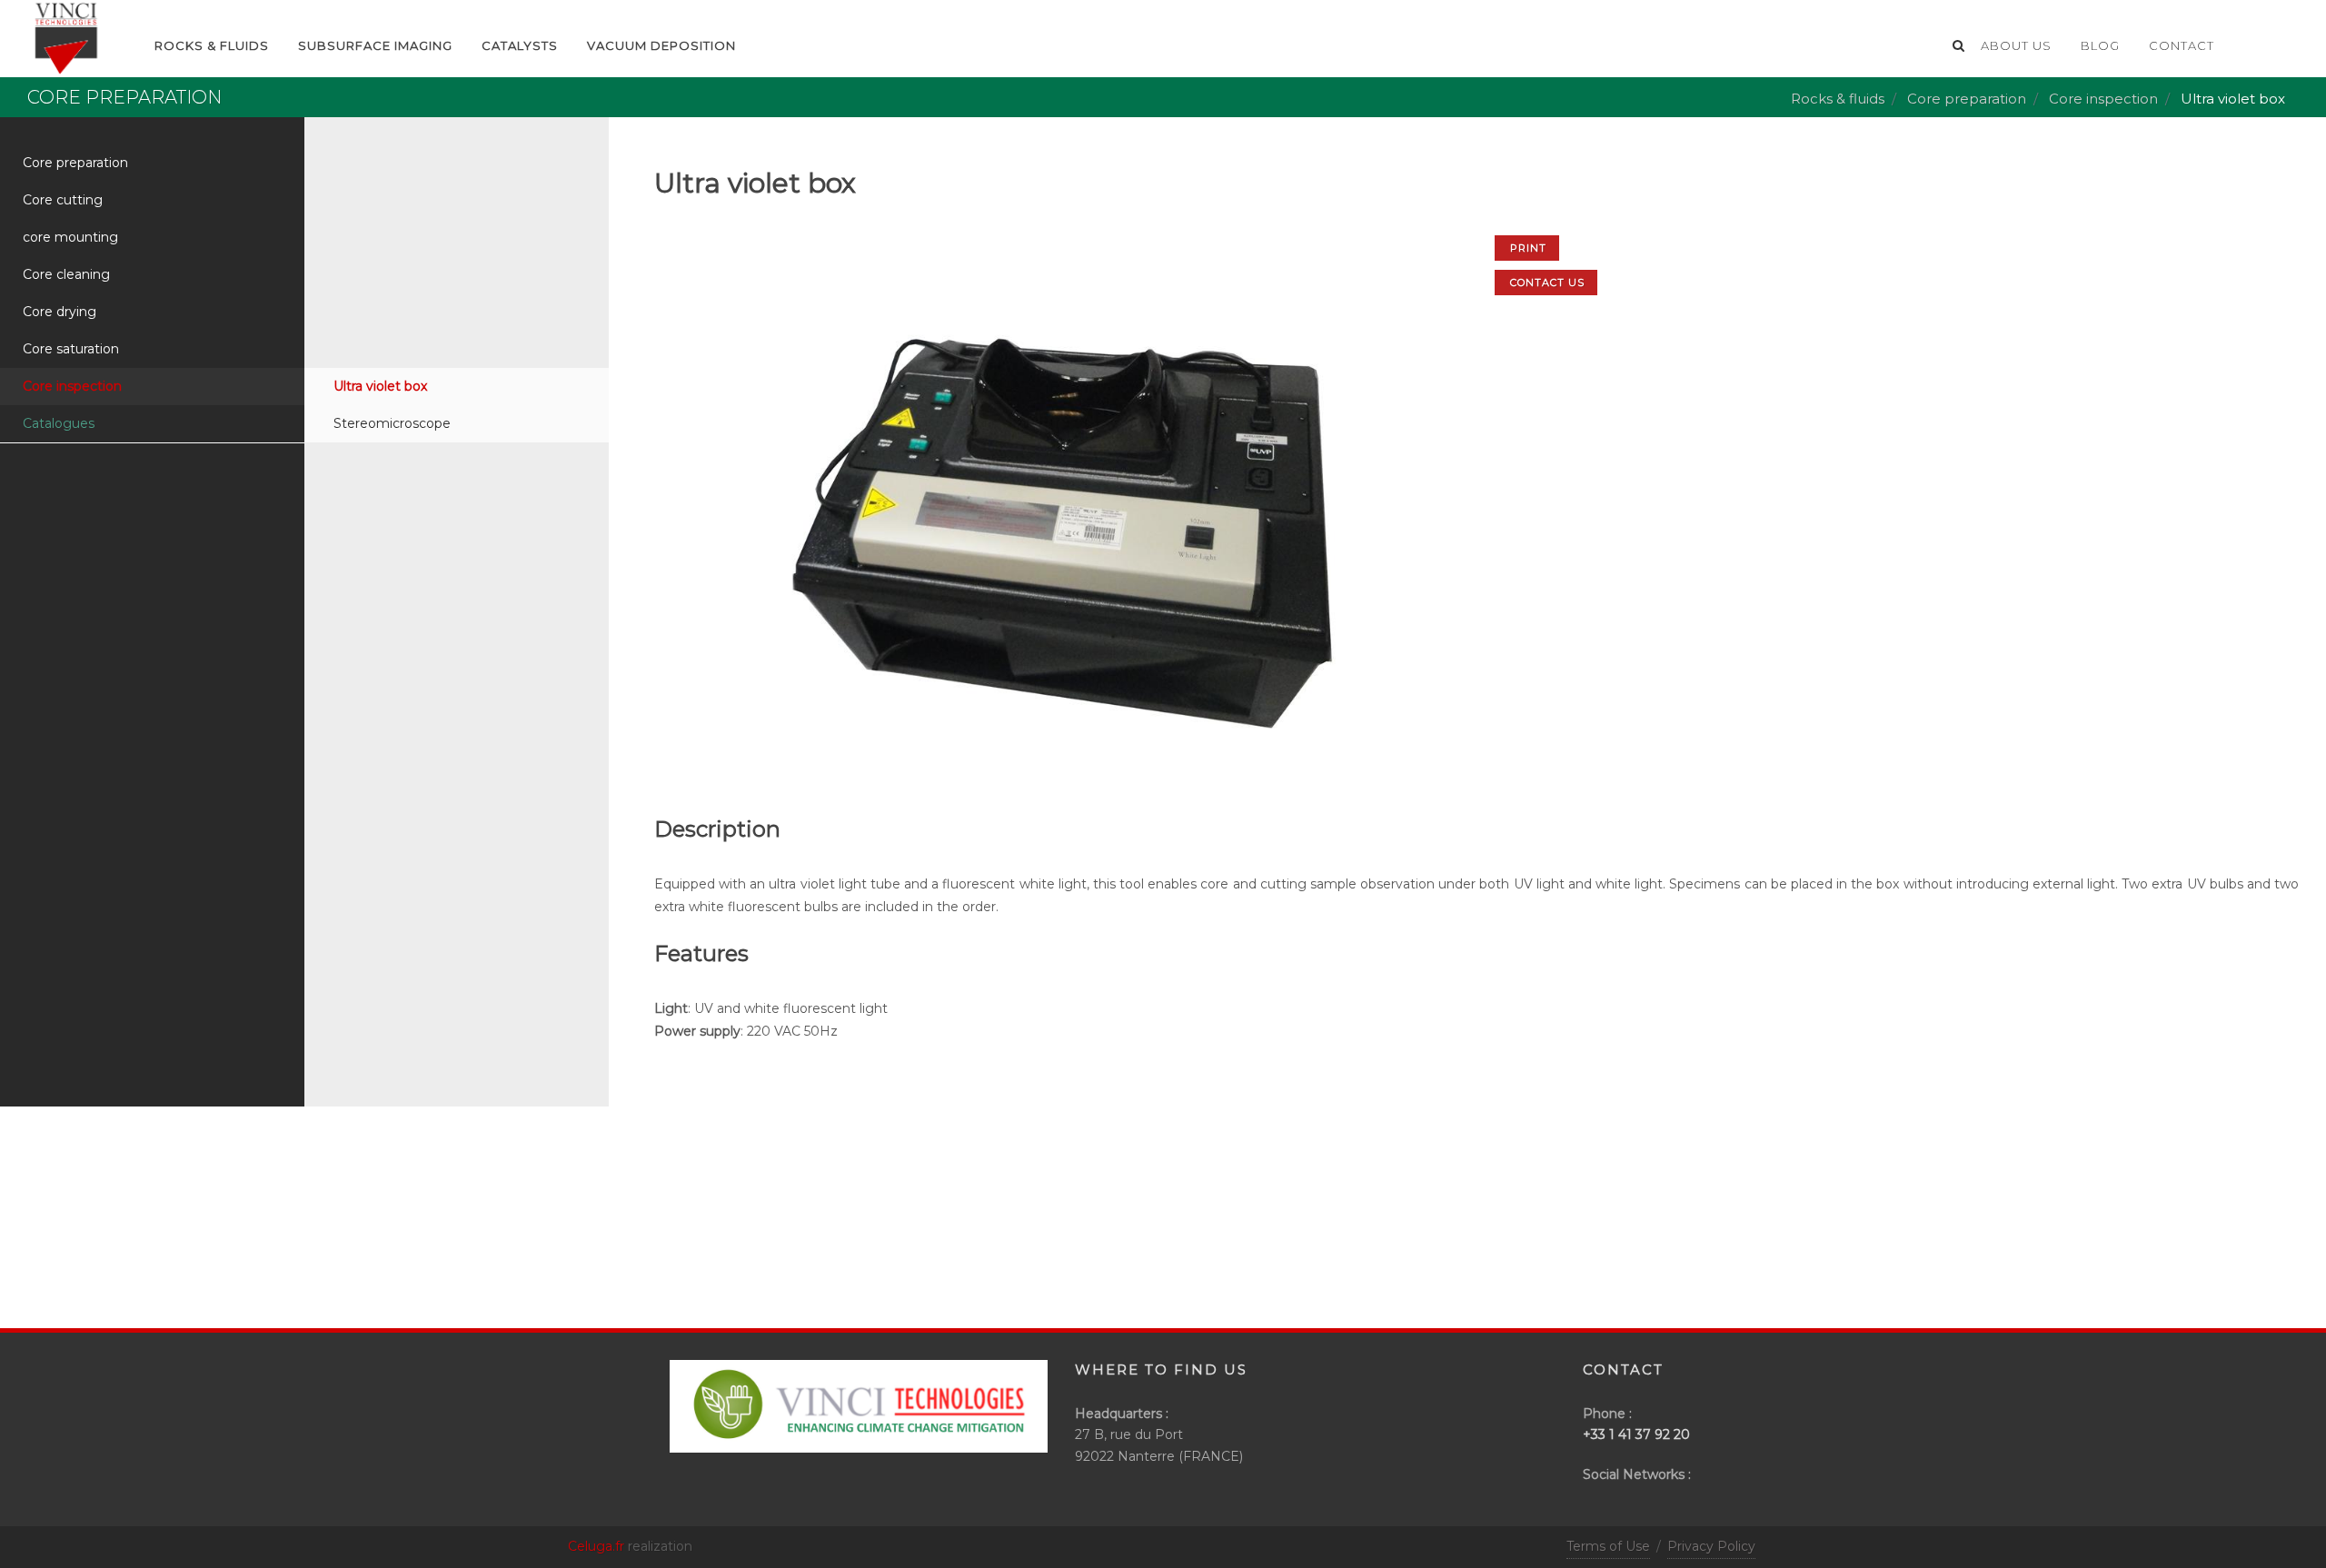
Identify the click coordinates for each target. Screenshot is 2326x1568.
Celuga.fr (596, 1546)
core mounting (70, 237)
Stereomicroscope (392, 423)
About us (2016, 45)
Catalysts (520, 45)
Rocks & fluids (1838, 99)
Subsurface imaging (375, 45)
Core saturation (71, 349)
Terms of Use (1608, 1546)
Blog (2100, 45)
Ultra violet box (380, 386)
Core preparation (1967, 99)
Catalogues (59, 423)
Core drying (60, 312)
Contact (2182, 45)
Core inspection (2103, 99)
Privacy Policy (1711, 1546)
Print (1528, 248)
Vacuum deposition (661, 45)
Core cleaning (66, 274)
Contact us (1547, 283)
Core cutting (63, 200)
